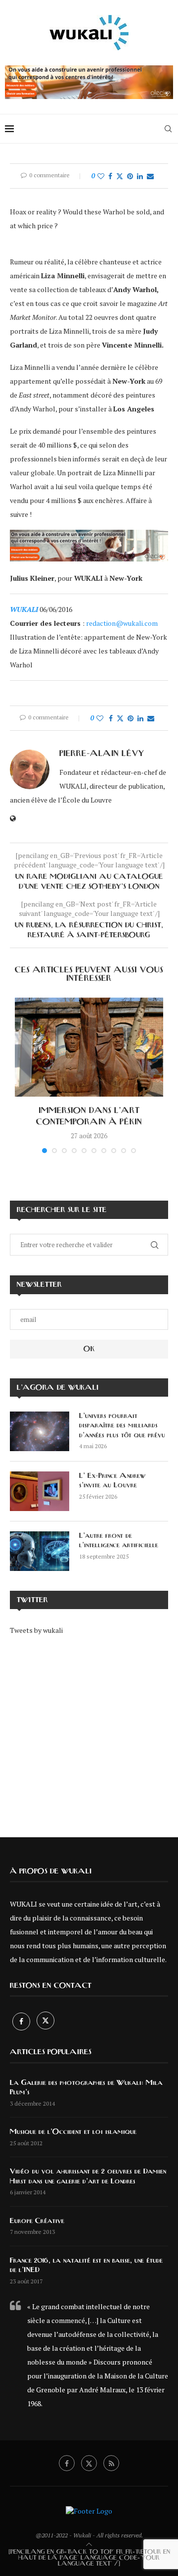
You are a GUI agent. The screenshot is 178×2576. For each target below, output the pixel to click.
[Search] (168, 129)
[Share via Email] (150, 176)
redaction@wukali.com (122, 623)
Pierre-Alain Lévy (102, 754)
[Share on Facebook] (110, 176)
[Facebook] (22, 2021)
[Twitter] (45, 2021)
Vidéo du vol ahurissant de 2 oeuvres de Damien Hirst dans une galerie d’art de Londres (88, 2176)
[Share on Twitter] (120, 176)
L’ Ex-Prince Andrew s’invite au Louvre (113, 1481)
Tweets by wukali (36, 1630)
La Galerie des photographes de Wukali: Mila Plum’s (86, 2088)
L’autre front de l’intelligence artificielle (119, 1541)
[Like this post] (101, 176)
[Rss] (111, 2463)
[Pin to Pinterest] (130, 176)
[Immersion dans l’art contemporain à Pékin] (89, 1047)
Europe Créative (37, 2221)
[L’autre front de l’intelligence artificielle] (40, 1551)
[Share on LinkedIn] (140, 176)
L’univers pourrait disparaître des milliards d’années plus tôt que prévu (122, 1426)
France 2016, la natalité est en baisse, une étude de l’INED (86, 2266)
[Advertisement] (89, 1729)
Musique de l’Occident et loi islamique (73, 2132)
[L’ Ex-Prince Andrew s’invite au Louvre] (40, 1491)
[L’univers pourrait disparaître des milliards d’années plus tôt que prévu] (40, 1431)
